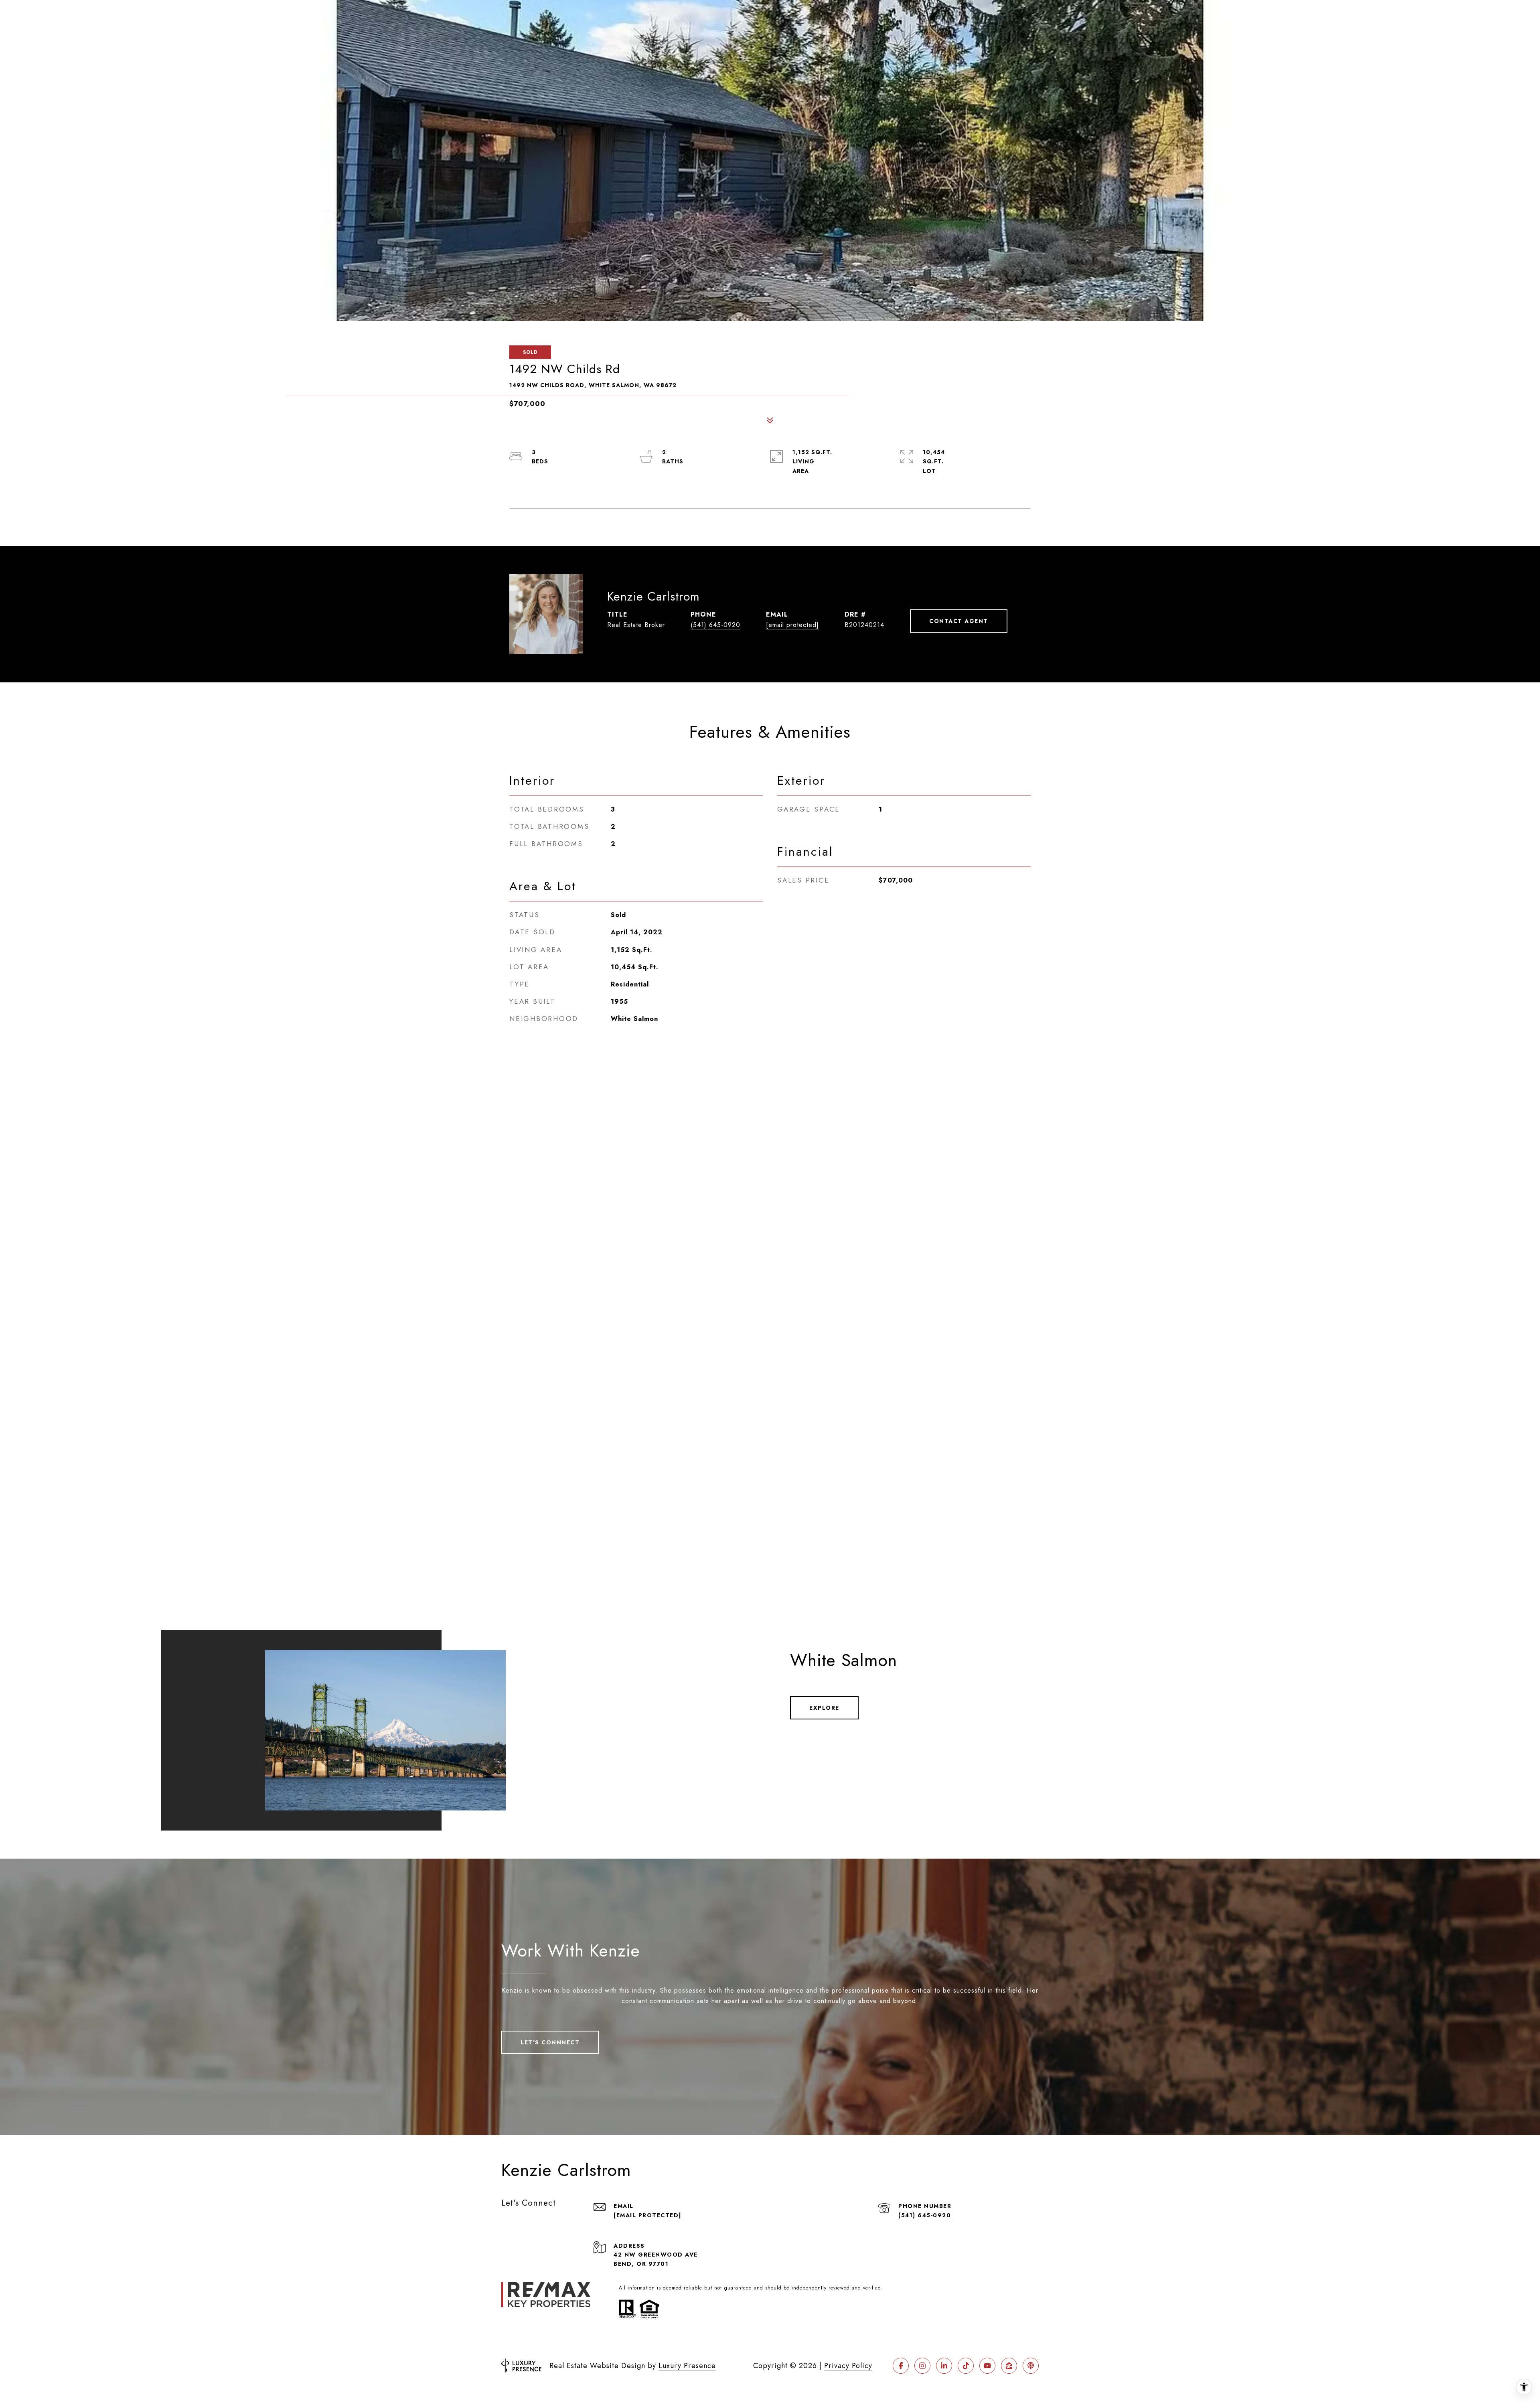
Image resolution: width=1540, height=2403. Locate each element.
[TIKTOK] (966, 2366)
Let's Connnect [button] (550, 2042)
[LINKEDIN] (944, 2366)
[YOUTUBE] (987, 2366)
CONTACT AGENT (959, 621)
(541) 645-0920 (715, 625)
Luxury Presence (687, 2366)
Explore (824, 1708)
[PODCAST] (1031, 2366)
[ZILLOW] (1009, 2366)
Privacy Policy (848, 2366)
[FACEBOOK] (901, 2366)
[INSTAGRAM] (922, 2366)
